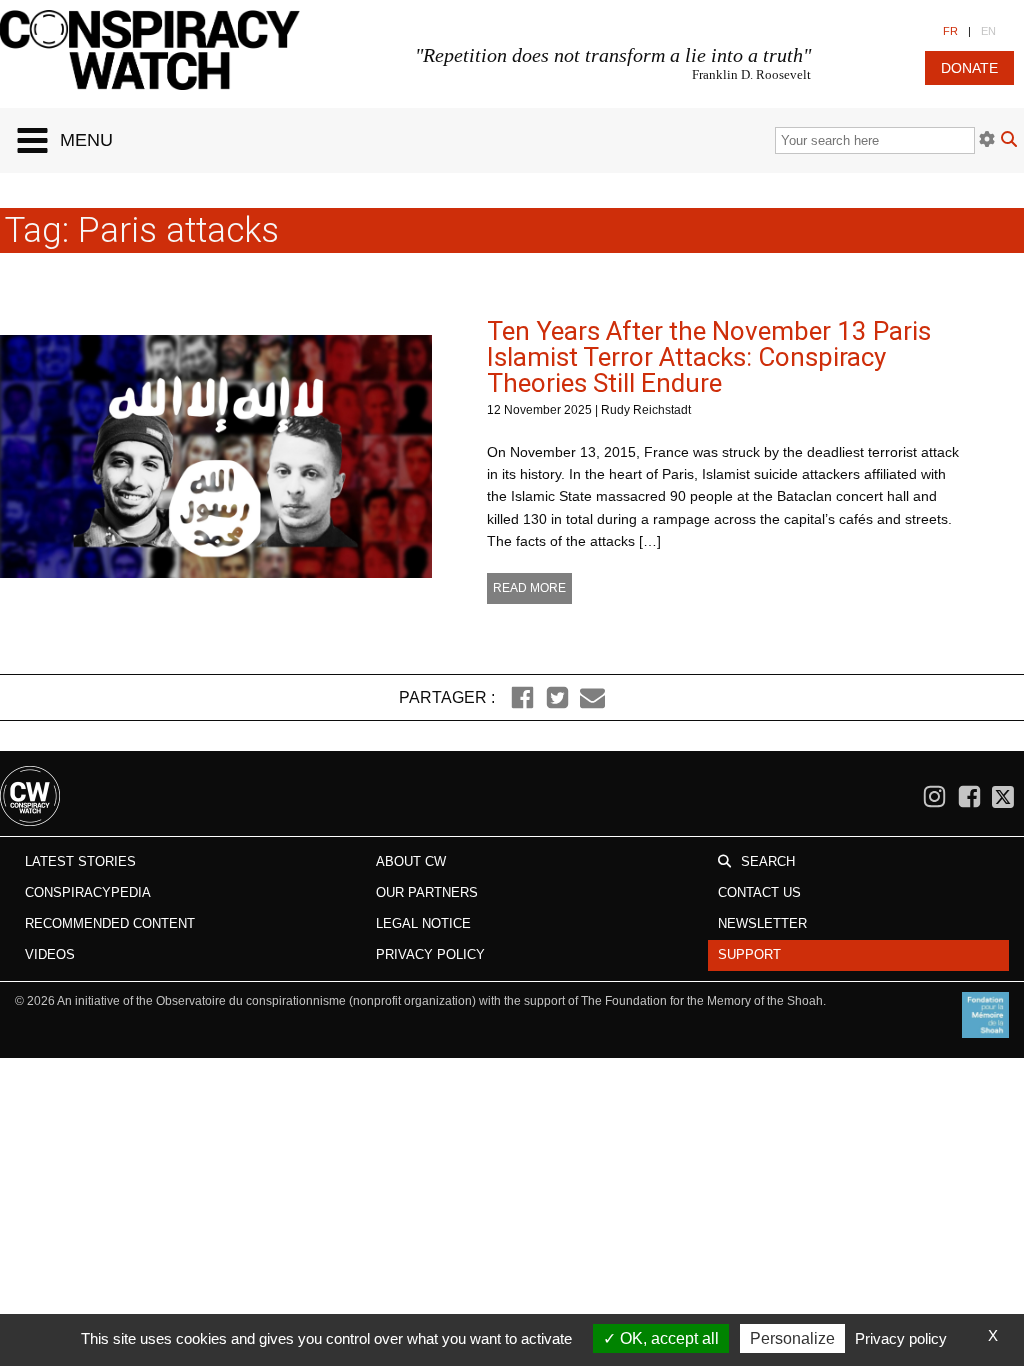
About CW (411, 861)
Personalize (792, 1338)
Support (749, 954)
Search (768, 861)
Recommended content (110, 923)
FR (950, 31)
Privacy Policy (430, 954)
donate (969, 68)
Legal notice (423, 923)
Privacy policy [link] (901, 1338)
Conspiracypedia (88, 892)
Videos (50, 954)
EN (988, 31)
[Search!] (1009, 141)
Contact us (759, 892)
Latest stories (80, 861)
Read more (529, 588)
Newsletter (762, 923)
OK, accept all (667, 1338)
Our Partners (427, 892)
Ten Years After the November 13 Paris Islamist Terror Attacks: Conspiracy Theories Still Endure (709, 357)
